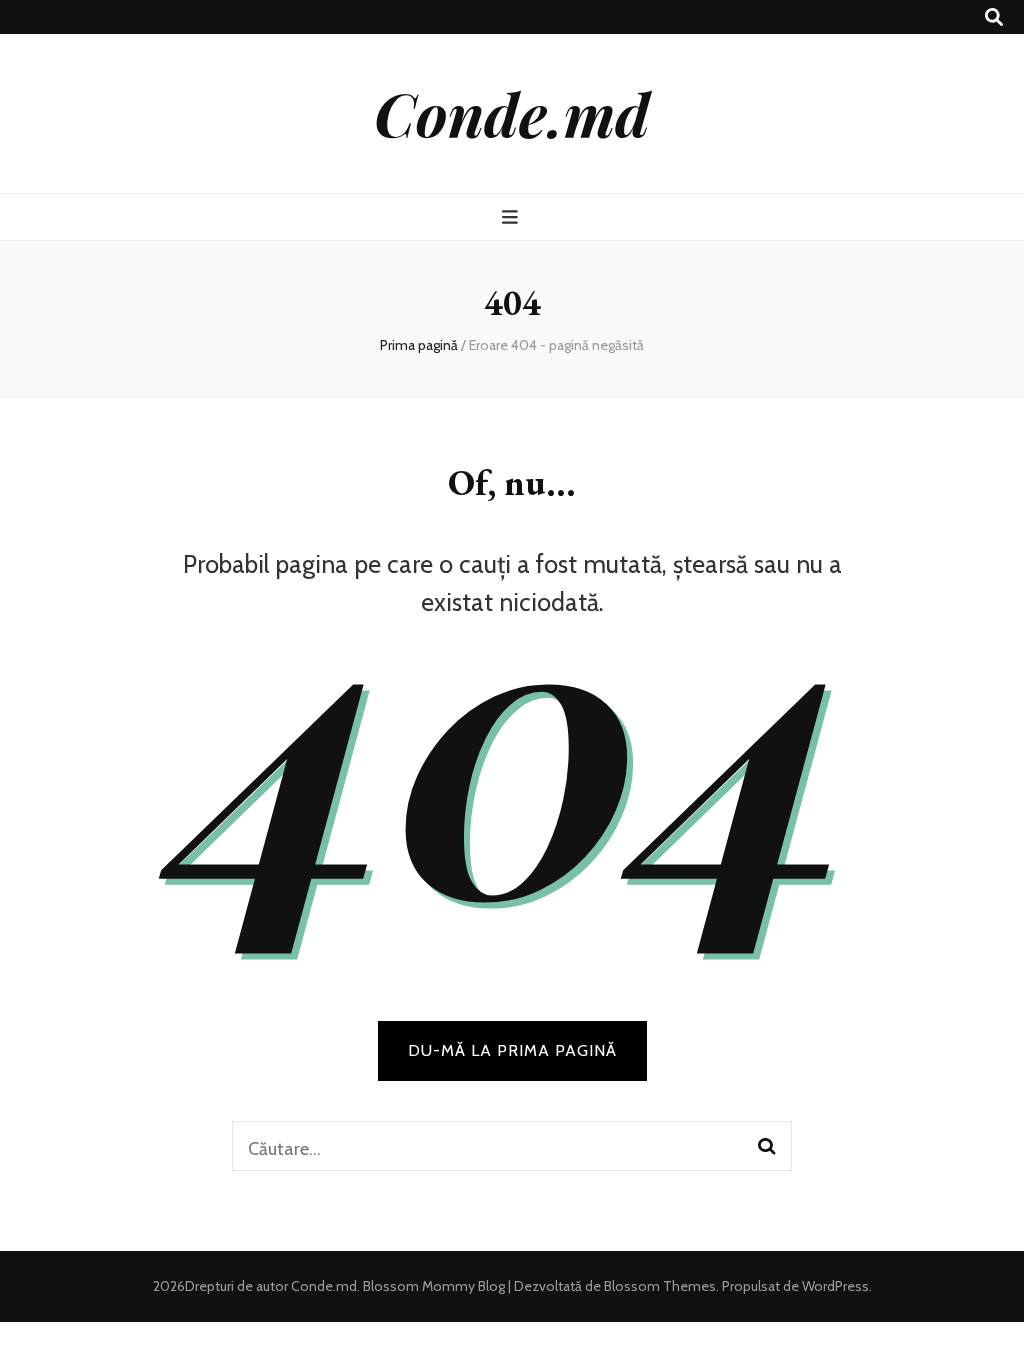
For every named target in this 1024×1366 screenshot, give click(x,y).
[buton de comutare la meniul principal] (512, 217)
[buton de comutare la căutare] (994, 17)
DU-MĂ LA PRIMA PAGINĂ (512, 1050)
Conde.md (512, 113)
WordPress (835, 1286)
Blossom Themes (658, 1286)
